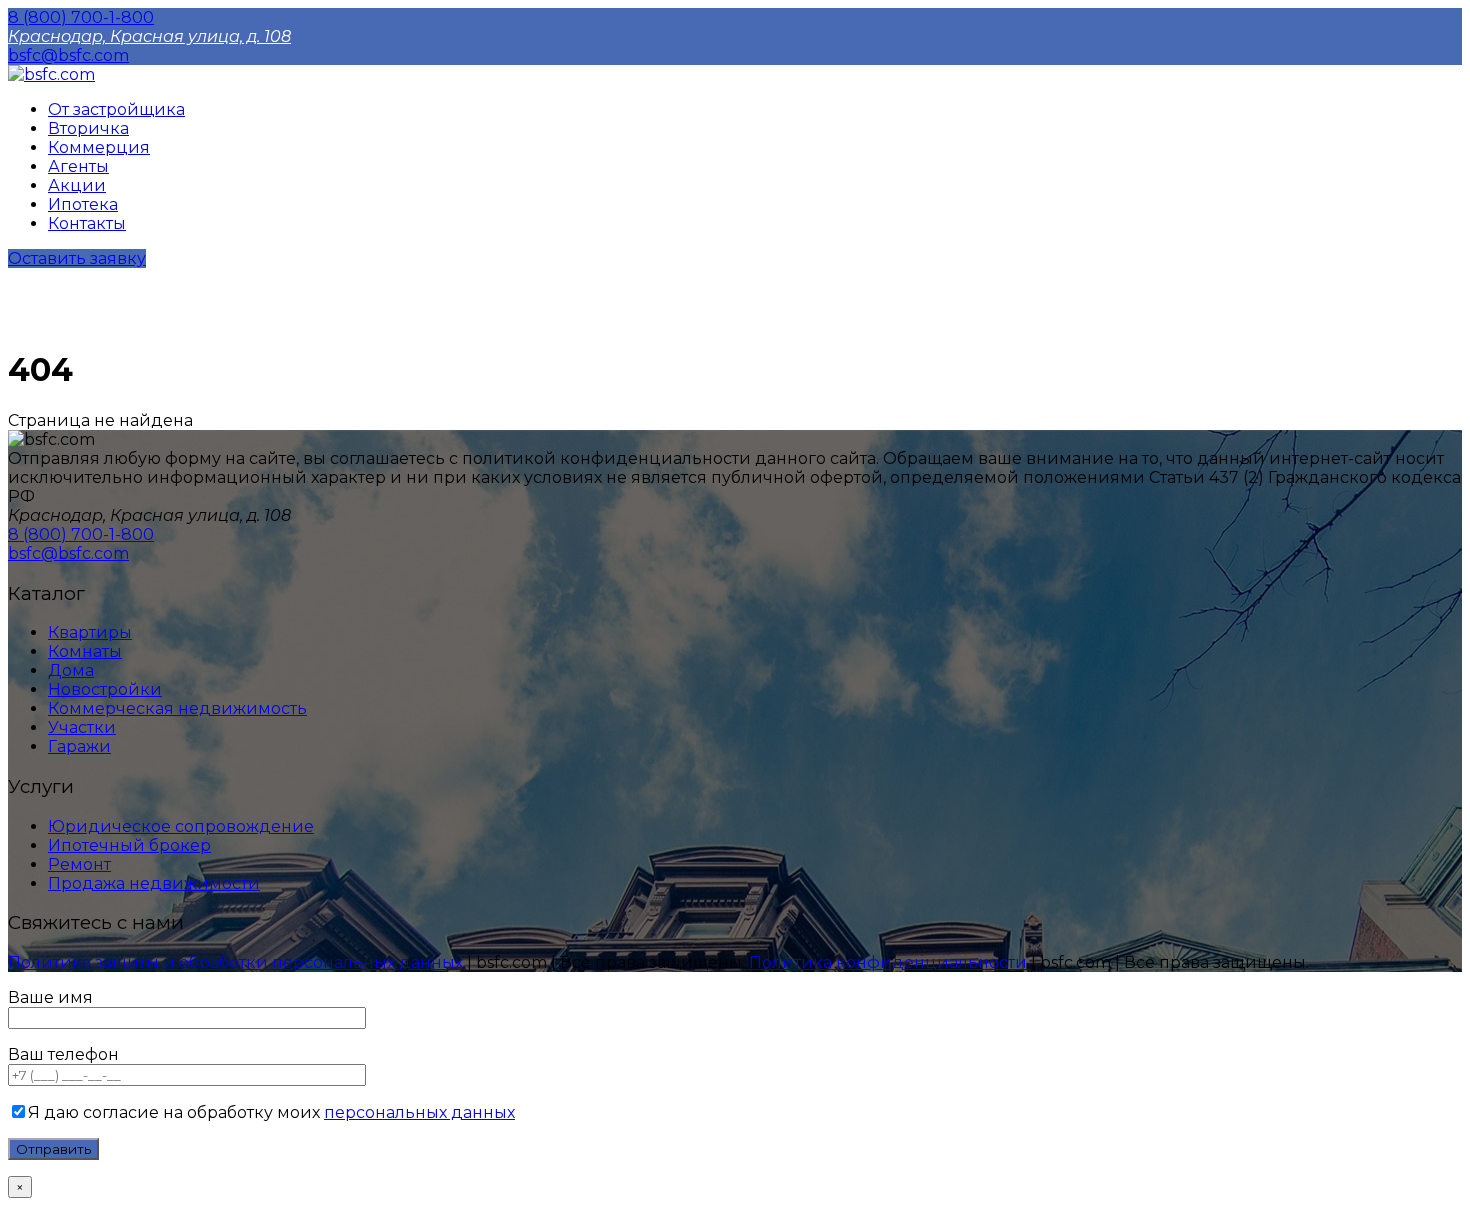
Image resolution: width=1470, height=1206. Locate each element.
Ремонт (79, 864)
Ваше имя (50, 997)
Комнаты (85, 651)
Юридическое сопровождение (181, 826)
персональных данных (419, 1112)
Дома (71, 670)
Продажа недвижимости (154, 883)
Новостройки (105, 689)
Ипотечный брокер (129, 845)
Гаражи (79, 746)
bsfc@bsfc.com (68, 55)
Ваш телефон (63, 1054)
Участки (82, 727)
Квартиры (90, 632)
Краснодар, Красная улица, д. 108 (149, 36)
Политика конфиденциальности (890, 962)
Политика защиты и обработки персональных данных (237, 962)
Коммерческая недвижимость (177, 708)
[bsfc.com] (51, 74)
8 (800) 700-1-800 (81, 17)
